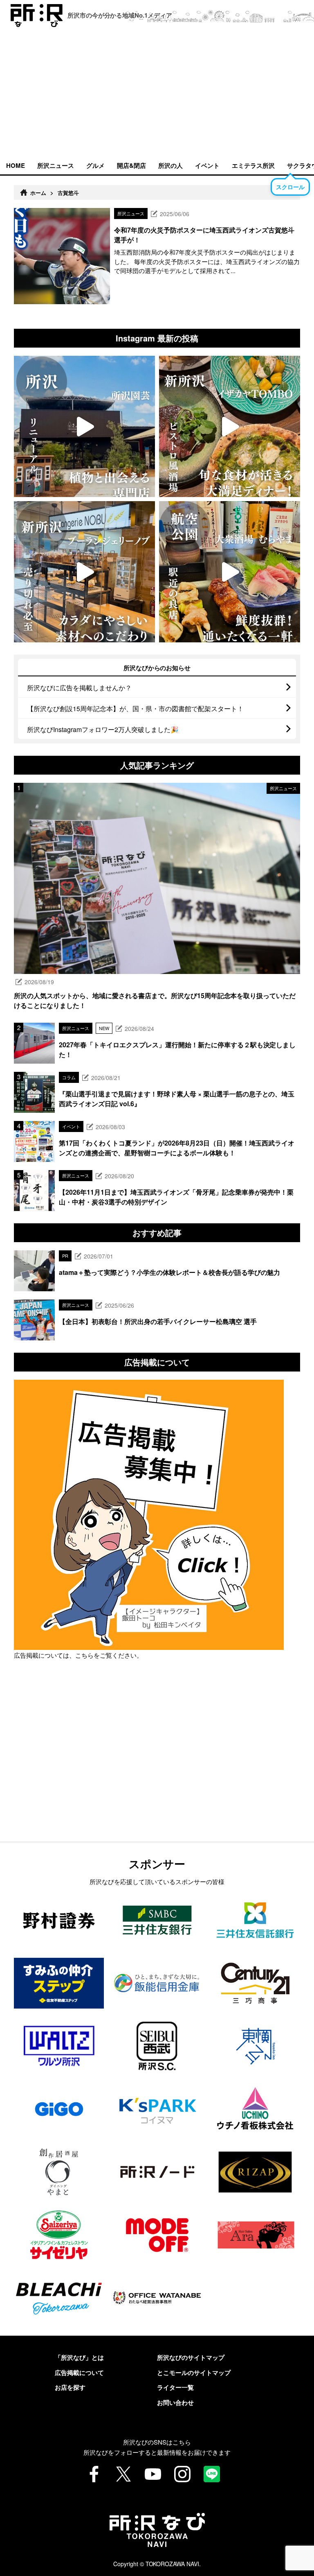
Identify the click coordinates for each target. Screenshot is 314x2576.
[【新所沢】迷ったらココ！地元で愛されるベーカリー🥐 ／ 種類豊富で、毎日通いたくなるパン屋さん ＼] (84, 572)
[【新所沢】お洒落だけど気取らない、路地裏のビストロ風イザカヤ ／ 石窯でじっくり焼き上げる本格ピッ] (230, 426)
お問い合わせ (175, 2402)
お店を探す (70, 2387)
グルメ (95, 165)
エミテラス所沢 (253, 165)
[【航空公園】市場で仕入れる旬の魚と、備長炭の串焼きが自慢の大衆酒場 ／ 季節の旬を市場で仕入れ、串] (230, 572)
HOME (16, 165)
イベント (207, 165)
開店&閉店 (131, 165)
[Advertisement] (157, 94)
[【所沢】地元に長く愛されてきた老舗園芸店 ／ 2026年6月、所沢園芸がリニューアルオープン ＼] (84, 426)
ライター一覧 (175, 2387)
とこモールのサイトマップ (194, 2373)
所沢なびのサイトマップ (191, 2357)
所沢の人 (170, 165)
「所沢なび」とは (79, 2357)
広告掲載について (79, 2373)
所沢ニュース (56, 165)
